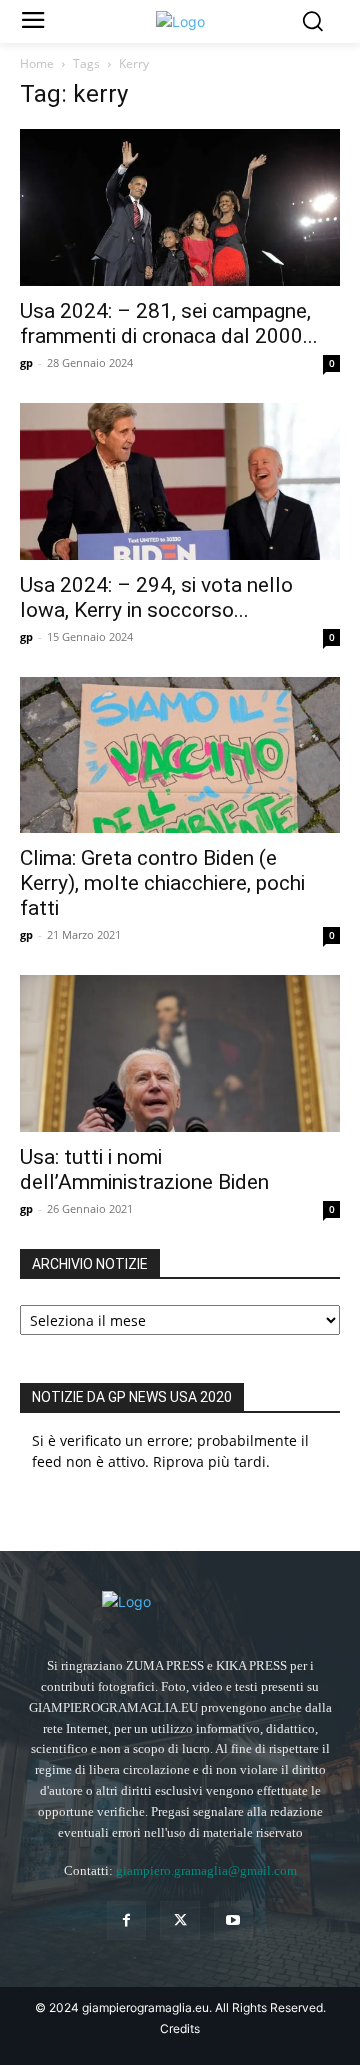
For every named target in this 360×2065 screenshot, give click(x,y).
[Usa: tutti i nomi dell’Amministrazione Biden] (180, 1053)
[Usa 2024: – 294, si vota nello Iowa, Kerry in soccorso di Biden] (180, 481)
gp (26, 362)
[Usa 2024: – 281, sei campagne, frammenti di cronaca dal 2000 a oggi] (180, 207)
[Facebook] (126, 1920)
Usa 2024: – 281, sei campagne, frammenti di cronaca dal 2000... (169, 323)
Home (37, 63)
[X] (179, 1920)
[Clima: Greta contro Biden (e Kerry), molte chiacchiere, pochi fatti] (180, 755)
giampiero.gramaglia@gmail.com (206, 1870)
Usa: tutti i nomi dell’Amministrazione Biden (144, 1169)
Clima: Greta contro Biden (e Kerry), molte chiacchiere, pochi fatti (162, 883)
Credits (180, 2028)
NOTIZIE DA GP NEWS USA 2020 (132, 1397)
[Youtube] (233, 1920)
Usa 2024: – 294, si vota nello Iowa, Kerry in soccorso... (156, 597)
